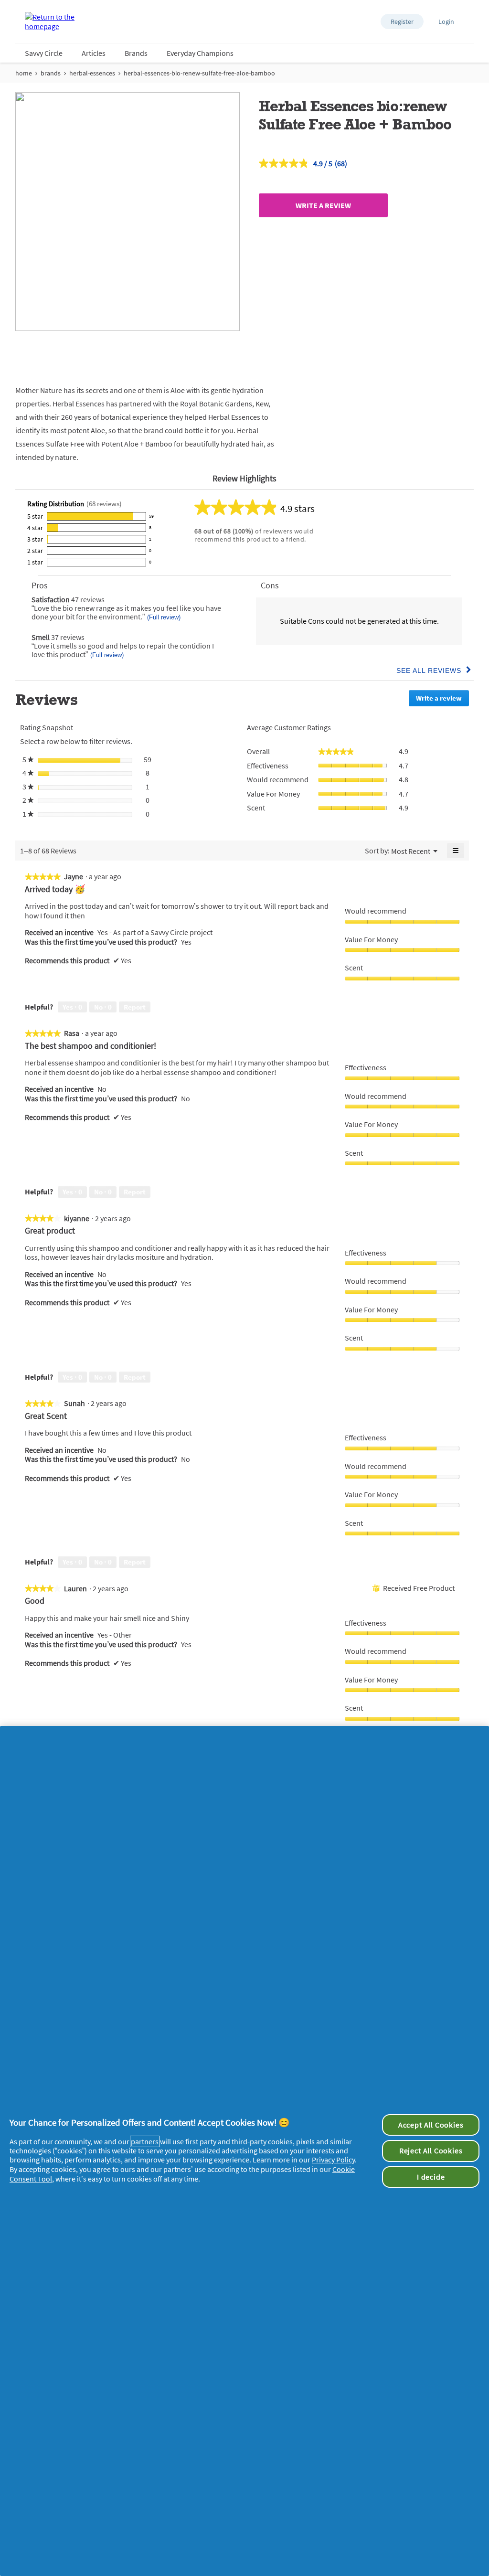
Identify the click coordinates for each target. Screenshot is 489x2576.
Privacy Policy (333, 2160)
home (24, 73)
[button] (402, 21)
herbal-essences (92, 73)
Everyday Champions (200, 53)
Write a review (323, 205)
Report (135, 1007)
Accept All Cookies (431, 2125)
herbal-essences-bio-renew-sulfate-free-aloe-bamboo (199, 73)
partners (145, 2141)
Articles (94, 53)
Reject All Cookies (431, 2150)
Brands (136, 53)
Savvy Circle (44, 53)
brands (51, 73)
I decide (431, 2177)
